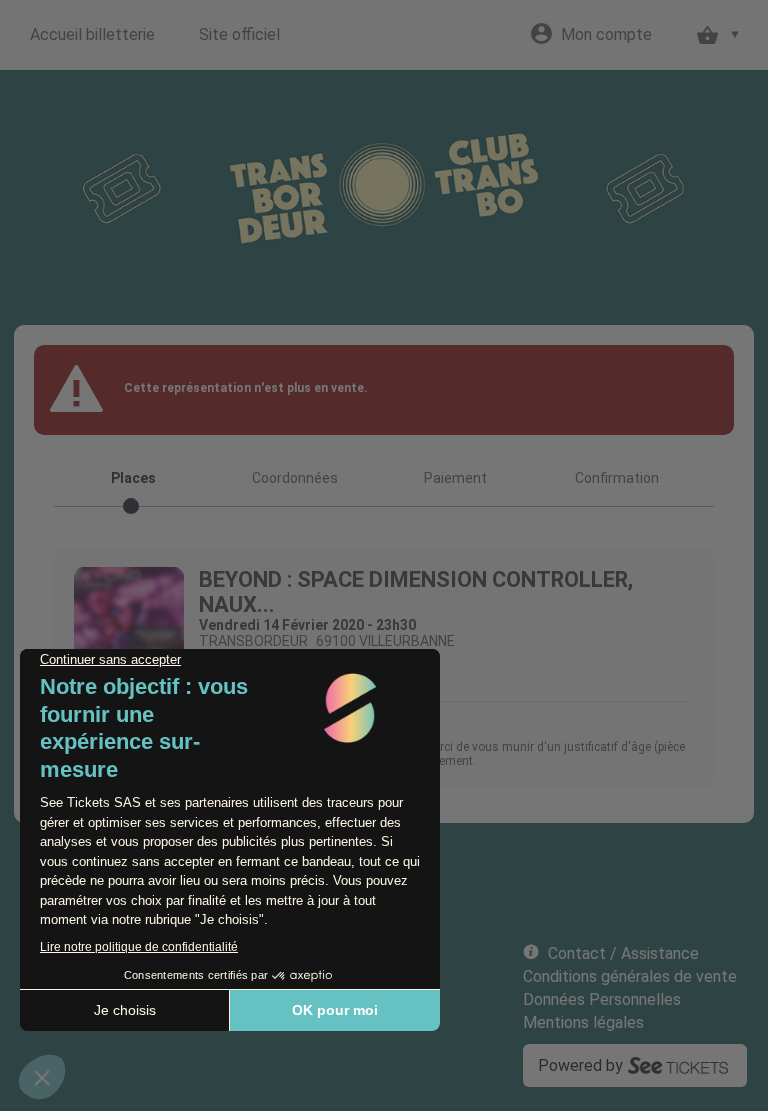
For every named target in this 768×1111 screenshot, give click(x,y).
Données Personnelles (602, 999)
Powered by (580, 1065)
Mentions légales (583, 1022)
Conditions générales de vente (630, 976)
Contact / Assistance (623, 953)
